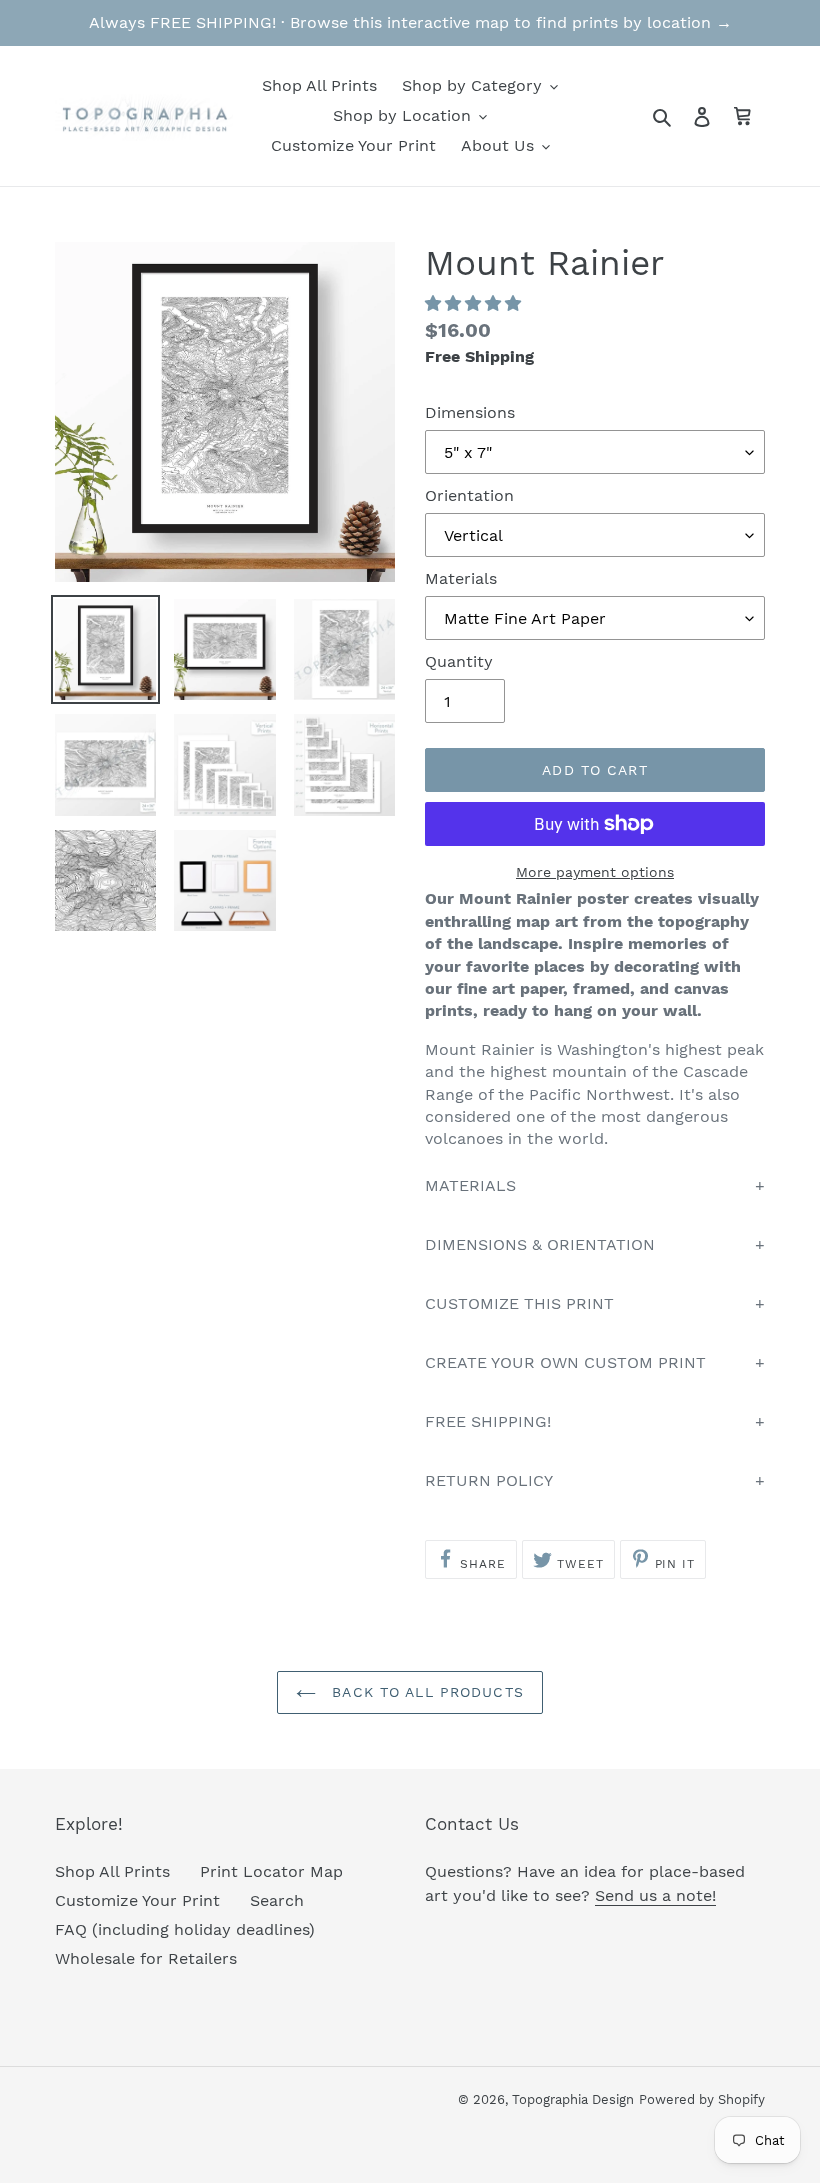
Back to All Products (425, 1692)
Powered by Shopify (702, 2099)
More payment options (595, 872)
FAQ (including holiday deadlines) (185, 1929)
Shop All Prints (112, 1871)
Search (277, 1900)
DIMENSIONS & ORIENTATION (540, 1244)
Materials (461, 578)
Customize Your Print (137, 1900)
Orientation (469, 495)
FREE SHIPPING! (488, 1421)
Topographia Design (573, 2099)
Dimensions (470, 412)
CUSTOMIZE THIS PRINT (519, 1303)
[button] (475, 303)
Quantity (459, 661)
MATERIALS (470, 1185)
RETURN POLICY (489, 1480)
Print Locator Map (271, 1871)
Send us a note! (655, 1895)
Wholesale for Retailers (146, 1958)
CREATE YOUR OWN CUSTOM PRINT (565, 1362)
